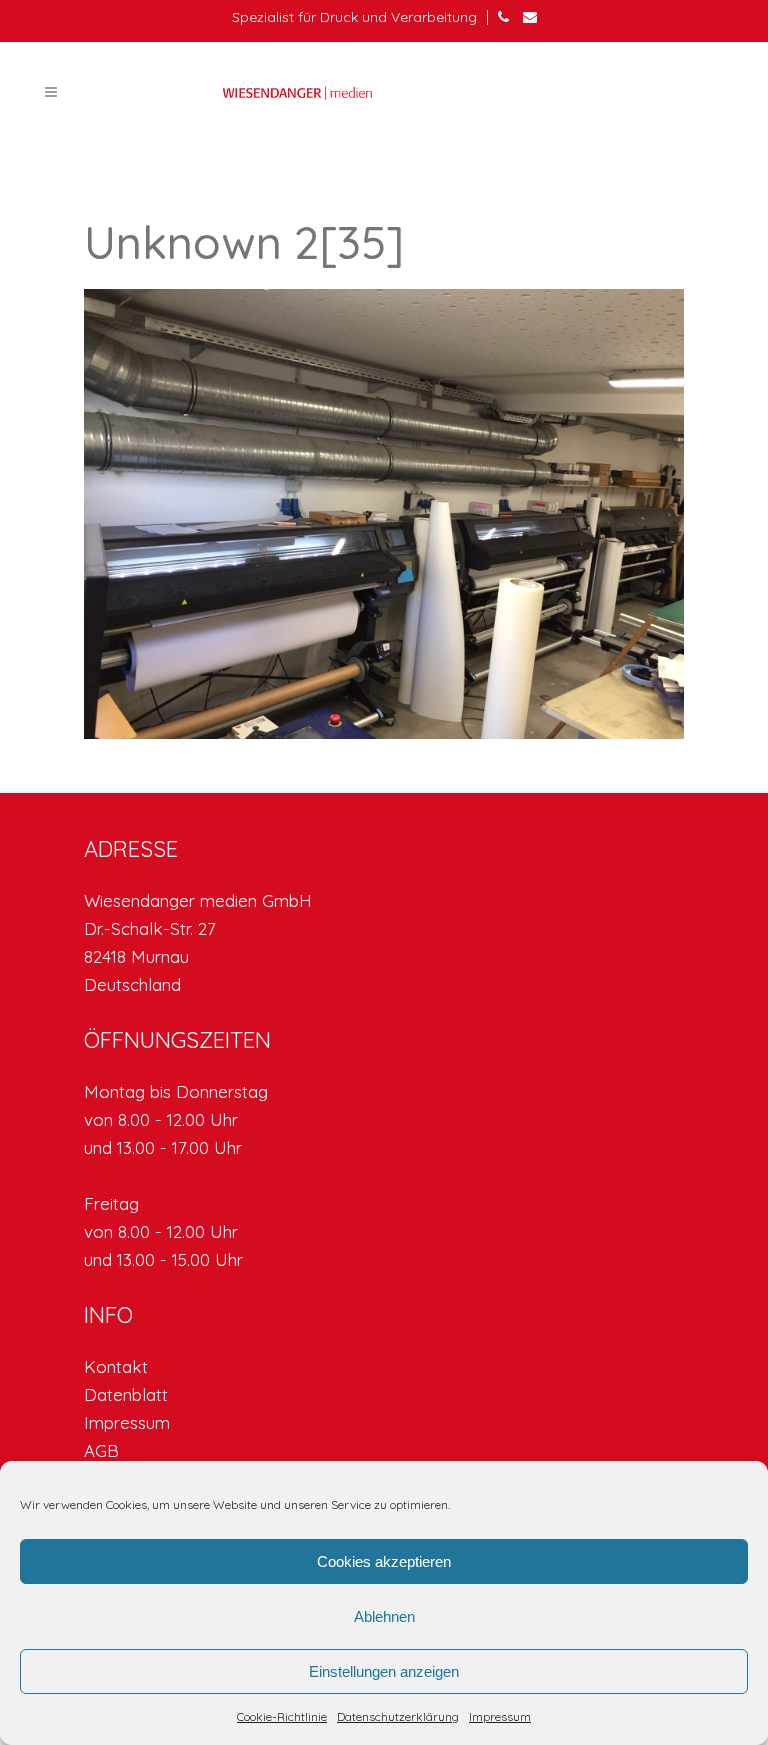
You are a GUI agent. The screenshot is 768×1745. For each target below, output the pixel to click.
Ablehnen (384, 1616)
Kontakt (116, 1366)
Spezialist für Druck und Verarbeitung (354, 17)
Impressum (500, 1716)
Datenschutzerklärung (398, 1716)
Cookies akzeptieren (384, 1561)
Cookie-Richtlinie (282, 1716)
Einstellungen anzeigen (384, 1671)
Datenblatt (126, 1394)
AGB (101, 1450)
